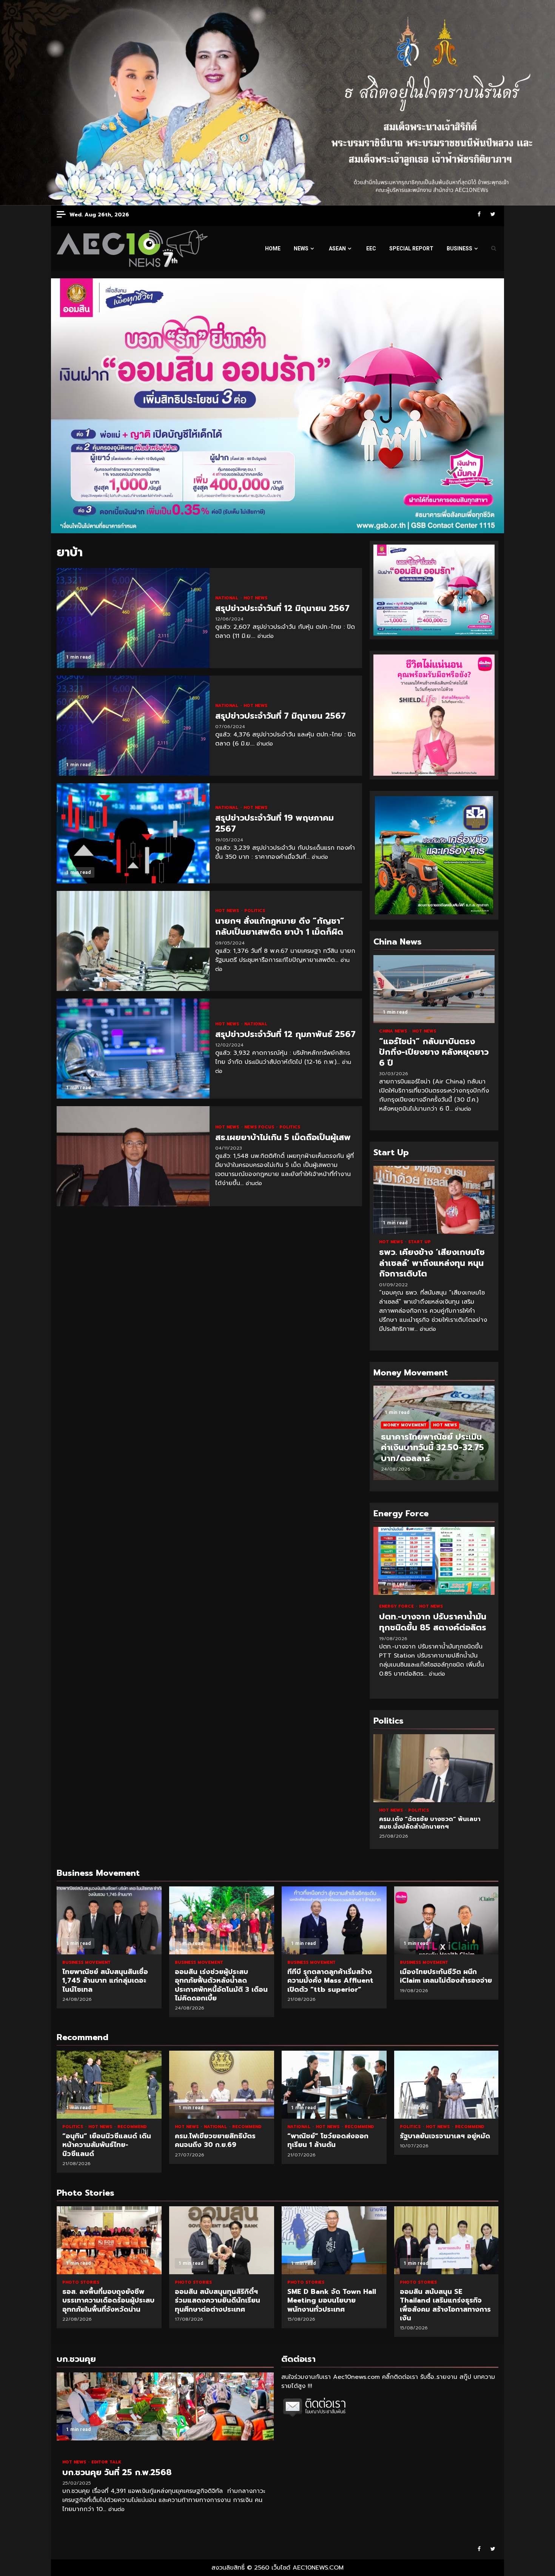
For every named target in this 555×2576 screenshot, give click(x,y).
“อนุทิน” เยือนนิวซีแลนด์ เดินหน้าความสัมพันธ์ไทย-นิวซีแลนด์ (109, 2085)
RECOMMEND (132, 2127)
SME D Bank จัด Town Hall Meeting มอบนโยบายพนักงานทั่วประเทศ (334, 2240)
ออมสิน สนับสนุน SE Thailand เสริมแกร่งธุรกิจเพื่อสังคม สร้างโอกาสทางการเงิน (447, 2240)
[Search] (494, 248)
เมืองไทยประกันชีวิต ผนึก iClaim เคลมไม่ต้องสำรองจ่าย (447, 1920)
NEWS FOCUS (260, 1127)
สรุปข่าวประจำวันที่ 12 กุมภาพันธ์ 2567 (133, 1049)
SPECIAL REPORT (411, 248)
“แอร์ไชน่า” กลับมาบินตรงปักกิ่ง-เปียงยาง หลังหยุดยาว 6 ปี (434, 989)
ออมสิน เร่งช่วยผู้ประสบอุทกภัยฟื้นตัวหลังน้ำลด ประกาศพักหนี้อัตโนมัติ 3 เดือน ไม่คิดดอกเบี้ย (222, 1920)
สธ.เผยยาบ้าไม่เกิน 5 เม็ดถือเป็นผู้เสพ (133, 1156)
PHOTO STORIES (81, 2282)
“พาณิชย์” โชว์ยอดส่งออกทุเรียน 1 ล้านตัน (334, 2085)
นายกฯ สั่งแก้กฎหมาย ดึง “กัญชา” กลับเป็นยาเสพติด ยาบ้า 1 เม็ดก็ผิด (133, 941)
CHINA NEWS (394, 1031)
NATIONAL (227, 598)
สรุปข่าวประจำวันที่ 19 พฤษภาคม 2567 (133, 833)
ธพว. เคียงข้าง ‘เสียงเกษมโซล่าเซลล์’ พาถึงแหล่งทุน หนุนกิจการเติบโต (434, 1200)
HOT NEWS (255, 598)
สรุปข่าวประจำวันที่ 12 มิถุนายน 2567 (133, 618)
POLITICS (255, 911)
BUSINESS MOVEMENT (86, 1962)
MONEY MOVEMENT (405, 1425)
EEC (371, 248)
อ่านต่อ (266, 636)
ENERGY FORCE (397, 1606)
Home (273, 248)
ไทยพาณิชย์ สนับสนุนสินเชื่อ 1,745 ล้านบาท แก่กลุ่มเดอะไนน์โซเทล (109, 1920)
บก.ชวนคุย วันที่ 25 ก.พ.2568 (165, 2406)
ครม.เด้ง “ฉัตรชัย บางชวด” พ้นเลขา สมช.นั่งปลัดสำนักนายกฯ (434, 1768)
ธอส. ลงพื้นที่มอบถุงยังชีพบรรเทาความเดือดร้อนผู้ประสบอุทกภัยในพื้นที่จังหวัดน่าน (109, 2240)
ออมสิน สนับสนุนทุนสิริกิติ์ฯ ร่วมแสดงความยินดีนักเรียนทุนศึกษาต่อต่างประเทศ (222, 2240)
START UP (419, 1242)
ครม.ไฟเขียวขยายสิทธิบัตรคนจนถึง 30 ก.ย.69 (222, 2085)
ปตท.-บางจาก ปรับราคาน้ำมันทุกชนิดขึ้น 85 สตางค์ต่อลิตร (434, 1561)
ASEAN (337, 248)
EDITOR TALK (106, 2462)
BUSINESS (459, 248)
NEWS (301, 248)
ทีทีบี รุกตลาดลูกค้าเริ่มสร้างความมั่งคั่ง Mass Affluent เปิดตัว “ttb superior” (334, 1920)
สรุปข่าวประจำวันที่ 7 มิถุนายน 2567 (133, 726)
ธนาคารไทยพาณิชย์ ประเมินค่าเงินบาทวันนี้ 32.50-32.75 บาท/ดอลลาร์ (432, 1448)
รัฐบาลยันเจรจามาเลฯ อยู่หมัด (447, 2085)
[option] (434, 1437)
